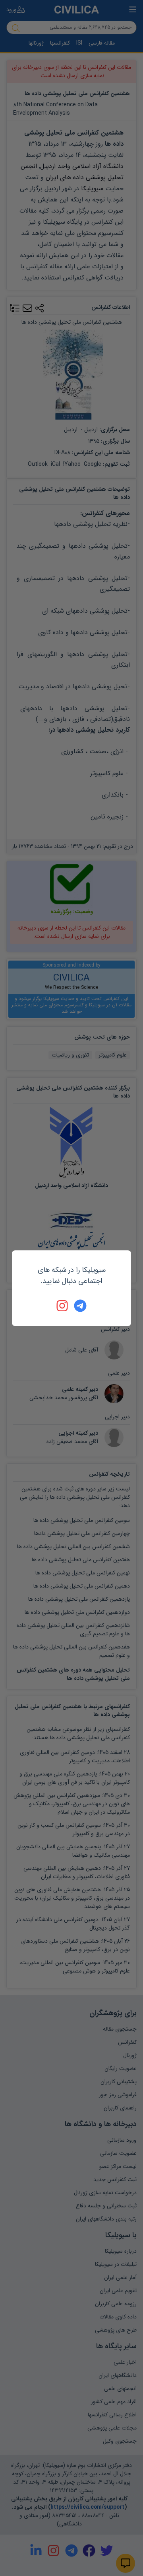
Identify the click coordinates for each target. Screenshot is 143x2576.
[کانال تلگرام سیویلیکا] (80, 1306)
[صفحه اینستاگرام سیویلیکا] (63, 1306)
